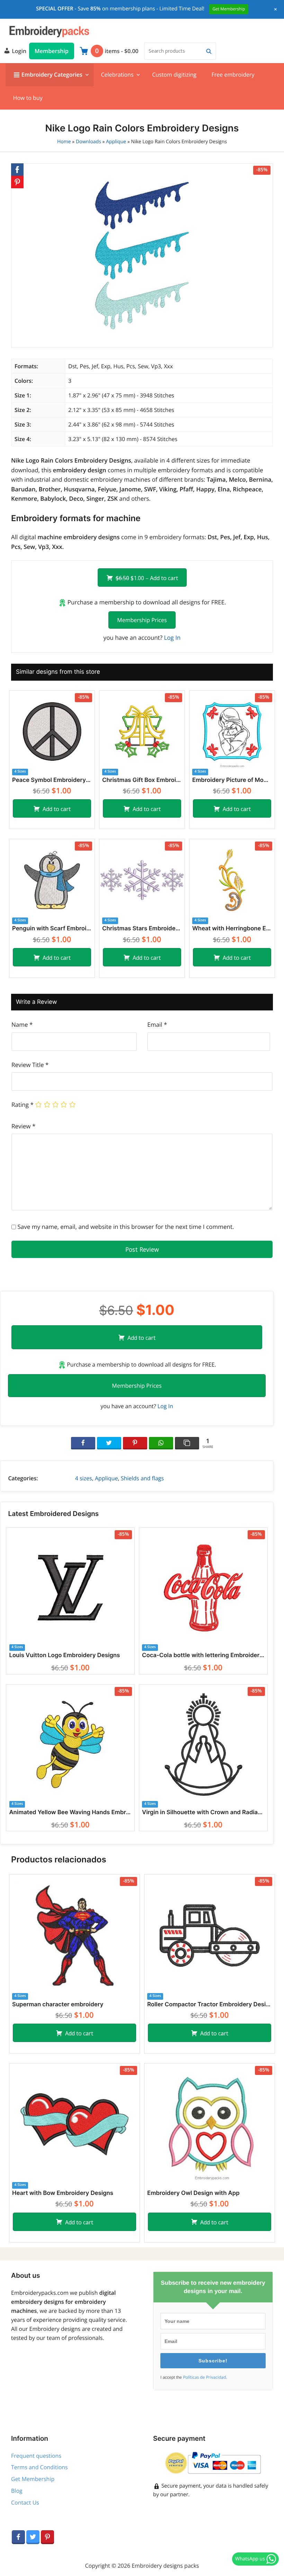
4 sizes (84, 1478)
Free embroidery (233, 75)
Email (157, 1024)
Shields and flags (143, 1478)
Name (22, 1024)
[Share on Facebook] (83, 1443)
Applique (116, 142)
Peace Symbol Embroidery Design (52, 780)
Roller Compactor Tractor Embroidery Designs (210, 2005)
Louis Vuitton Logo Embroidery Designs (64, 1655)
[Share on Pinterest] (135, 1443)
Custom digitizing (174, 75)
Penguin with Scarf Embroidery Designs (52, 929)
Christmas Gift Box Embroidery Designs (142, 780)
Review (23, 1126)
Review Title (30, 1065)
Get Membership (33, 2479)
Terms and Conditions (39, 2467)
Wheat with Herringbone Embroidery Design (232, 929)
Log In (172, 637)
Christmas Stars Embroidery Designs (142, 929)
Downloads (88, 142)
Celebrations (117, 75)
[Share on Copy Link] (187, 1443)
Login (18, 51)
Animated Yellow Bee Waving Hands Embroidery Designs (70, 1812)
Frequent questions (36, 2456)
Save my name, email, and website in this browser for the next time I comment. (126, 1227)
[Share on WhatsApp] (161, 1443)
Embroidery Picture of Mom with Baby (232, 780)
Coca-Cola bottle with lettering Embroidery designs (203, 1655)
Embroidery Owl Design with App (193, 2193)
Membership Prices (142, 620)
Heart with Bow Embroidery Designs (63, 2193)
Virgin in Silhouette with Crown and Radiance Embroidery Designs (203, 1812)
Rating (23, 1105)
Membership (52, 51)
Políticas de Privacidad (204, 2377)
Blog (17, 2491)
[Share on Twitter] (109, 1443)
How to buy (28, 98)
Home (64, 142)
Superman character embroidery (58, 2005)
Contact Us (25, 2502)
